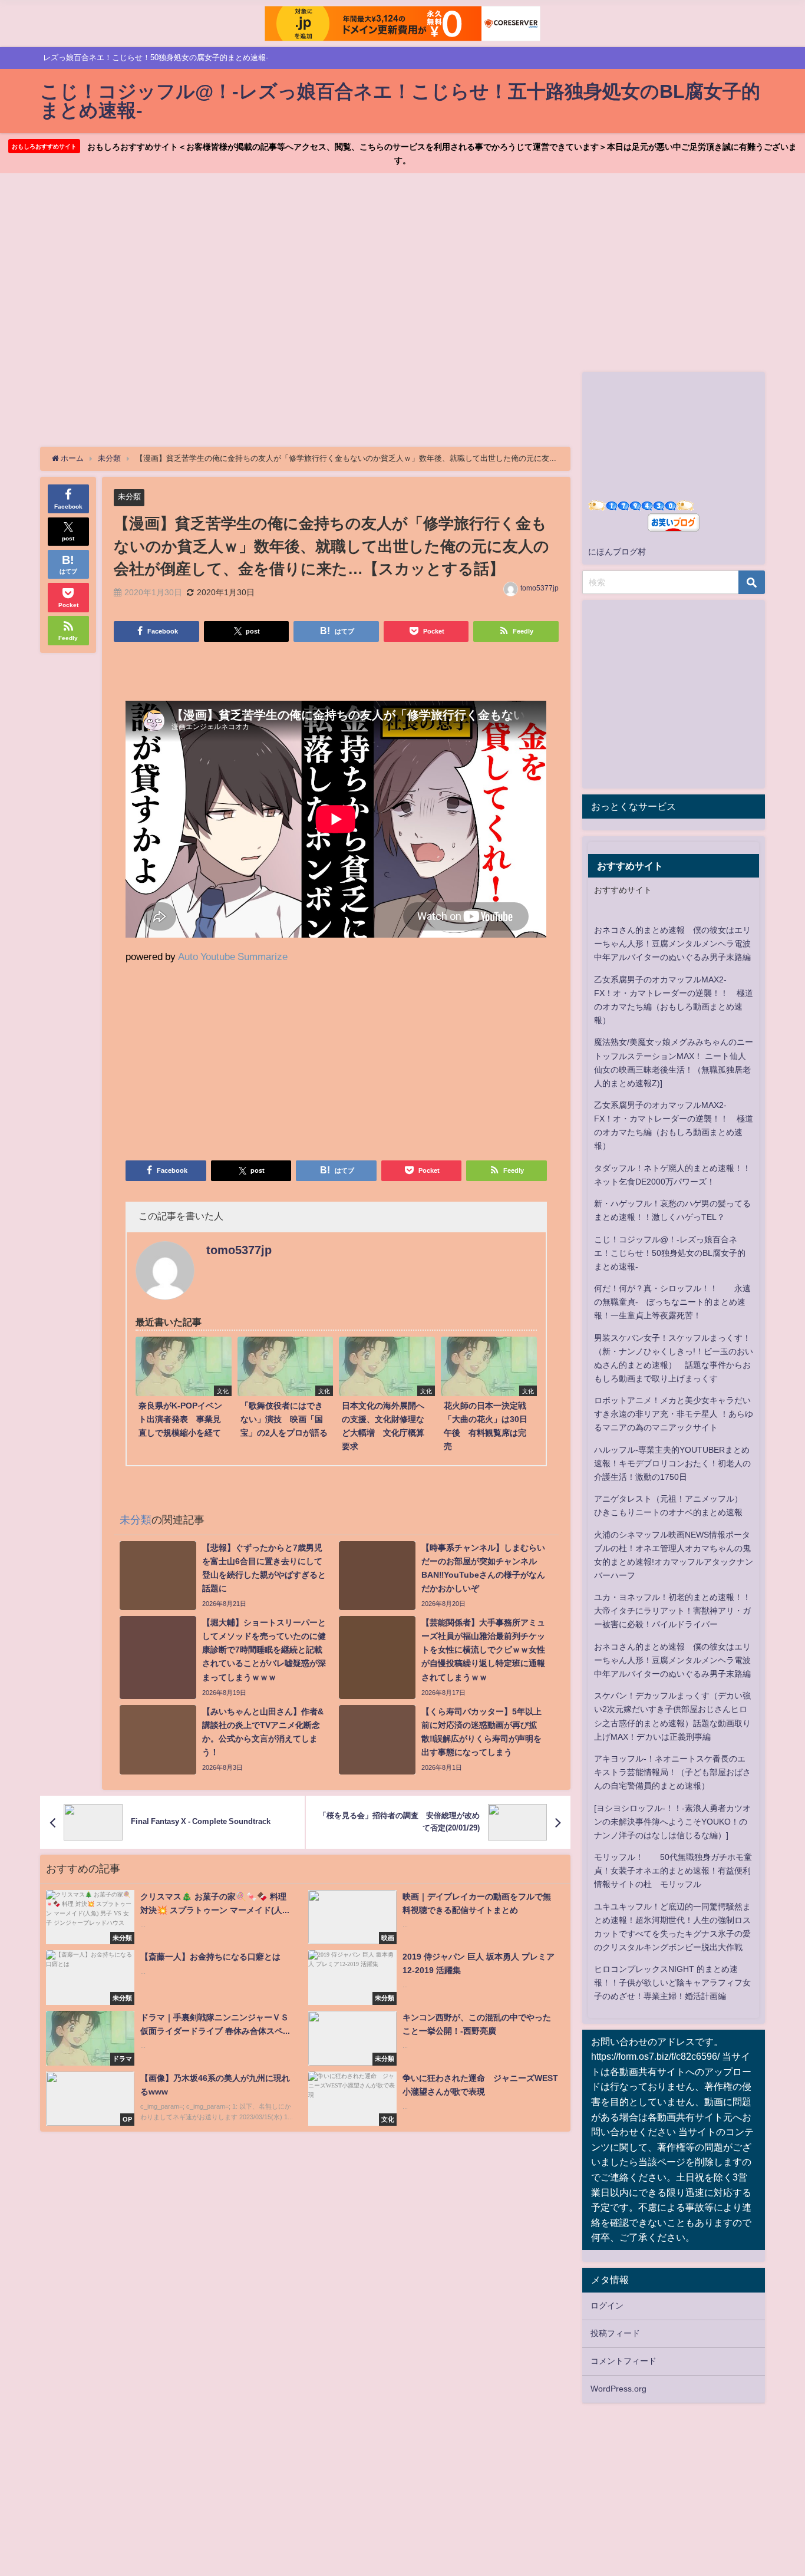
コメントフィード (623, 2361)
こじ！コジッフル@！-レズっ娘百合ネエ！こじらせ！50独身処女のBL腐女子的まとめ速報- (670, 1253)
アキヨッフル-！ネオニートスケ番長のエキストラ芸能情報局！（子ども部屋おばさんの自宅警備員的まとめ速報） (672, 1772)
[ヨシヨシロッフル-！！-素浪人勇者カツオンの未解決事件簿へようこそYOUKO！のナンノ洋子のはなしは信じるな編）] (672, 1822)
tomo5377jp (540, 588)
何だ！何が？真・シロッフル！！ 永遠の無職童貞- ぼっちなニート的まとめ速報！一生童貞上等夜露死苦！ (672, 1302)
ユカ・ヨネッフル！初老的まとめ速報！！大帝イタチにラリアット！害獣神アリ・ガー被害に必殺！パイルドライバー (672, 1611)
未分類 (129, 497)
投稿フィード (615, 2333)
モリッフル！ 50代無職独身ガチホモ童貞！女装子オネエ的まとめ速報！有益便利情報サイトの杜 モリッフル (673, 1871)
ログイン (607, 2305)
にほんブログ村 (617, 552)
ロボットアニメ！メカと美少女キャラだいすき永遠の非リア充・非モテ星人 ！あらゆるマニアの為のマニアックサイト (674, 1414)
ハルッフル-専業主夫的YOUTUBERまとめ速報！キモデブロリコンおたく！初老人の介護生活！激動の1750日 (672, 1463)
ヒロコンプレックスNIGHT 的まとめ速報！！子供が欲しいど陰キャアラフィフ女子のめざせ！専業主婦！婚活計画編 (672, 1983)
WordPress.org (618, 2389)
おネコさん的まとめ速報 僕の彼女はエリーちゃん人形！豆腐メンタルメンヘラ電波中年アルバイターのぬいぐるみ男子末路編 (672, 944)
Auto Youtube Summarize (233, 956)
